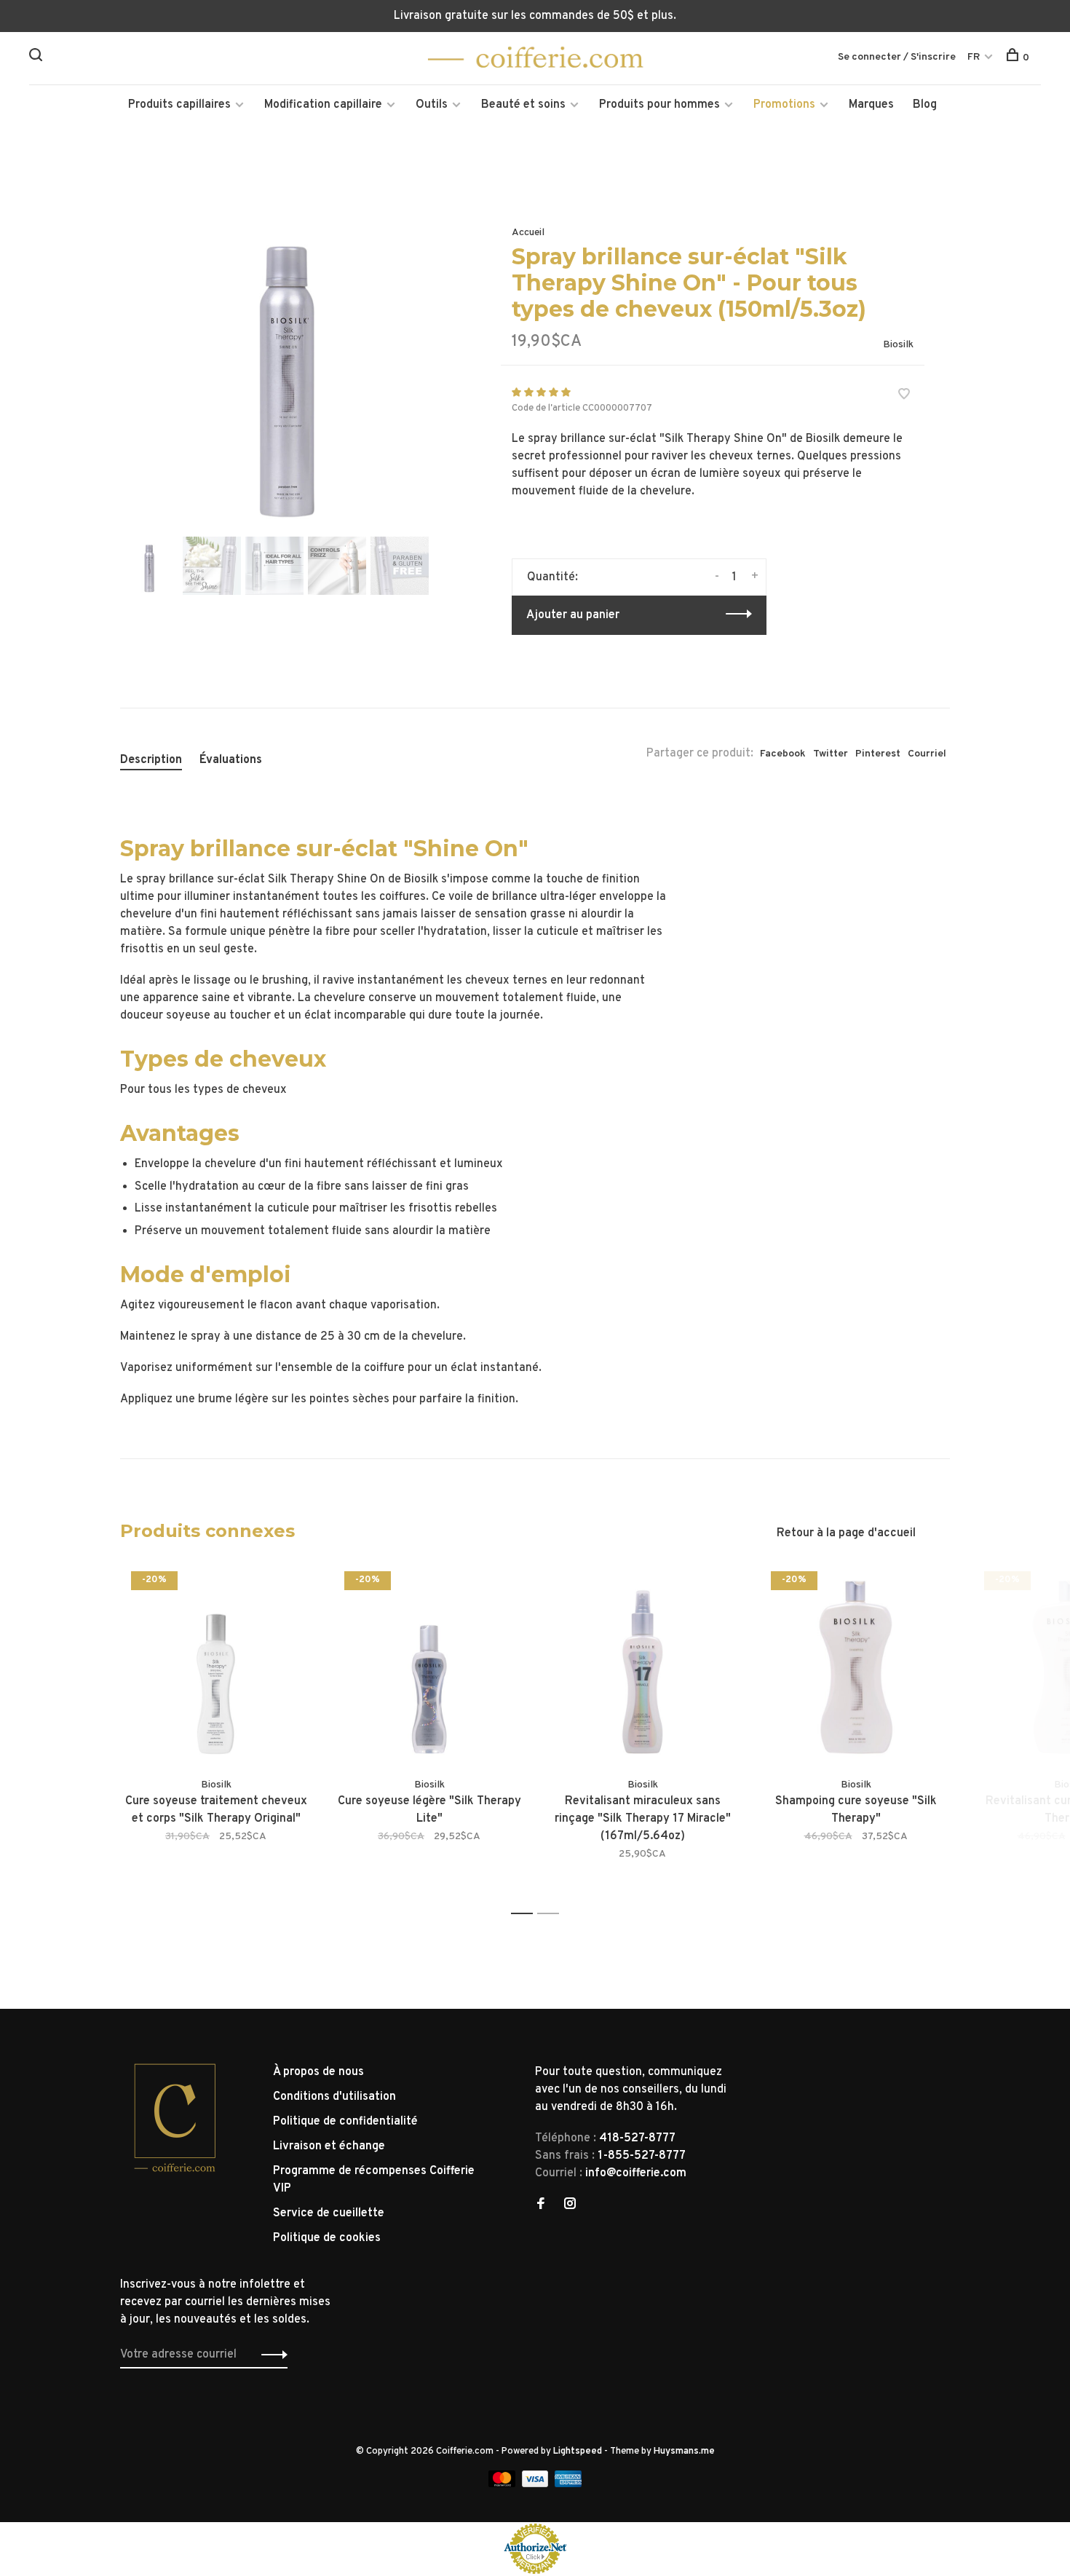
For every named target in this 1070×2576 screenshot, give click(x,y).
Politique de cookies (327, 2238)
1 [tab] (526, 1914)
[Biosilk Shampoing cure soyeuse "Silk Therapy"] (856, 1667)
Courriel (927, 754)
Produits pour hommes (659, 105)
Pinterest (878, 754)
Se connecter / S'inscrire (897, 57)
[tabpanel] (287, 366)
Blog (925, 105)
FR (974, 57)
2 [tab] (552, 1914)
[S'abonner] (270, 2355)
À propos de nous (318, 2072)
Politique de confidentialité (345, 2122)
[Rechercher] (37, 58)
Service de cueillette (329, 2213)
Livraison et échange (329, 2146)
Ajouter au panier (573, 615)
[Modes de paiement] (503, 2484)
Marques (871, 105)
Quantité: (552, 577)
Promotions (784, 105)
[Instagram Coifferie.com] (570, 2205)
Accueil (528, 233)
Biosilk (898, 345)
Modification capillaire (323, 105)
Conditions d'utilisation (334, 2097)
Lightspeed (578, 2451)
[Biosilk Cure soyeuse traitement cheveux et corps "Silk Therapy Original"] (216, 1667)
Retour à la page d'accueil (846, 1533)
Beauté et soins (523, 105)
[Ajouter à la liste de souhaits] (904, 396)
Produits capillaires (179, 105)
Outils (432, 105)
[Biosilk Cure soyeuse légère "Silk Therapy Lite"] (429, 1667)
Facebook (783, 754)
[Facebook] (541, 2205)
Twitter (831, 754)
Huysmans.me (684, 2451)
